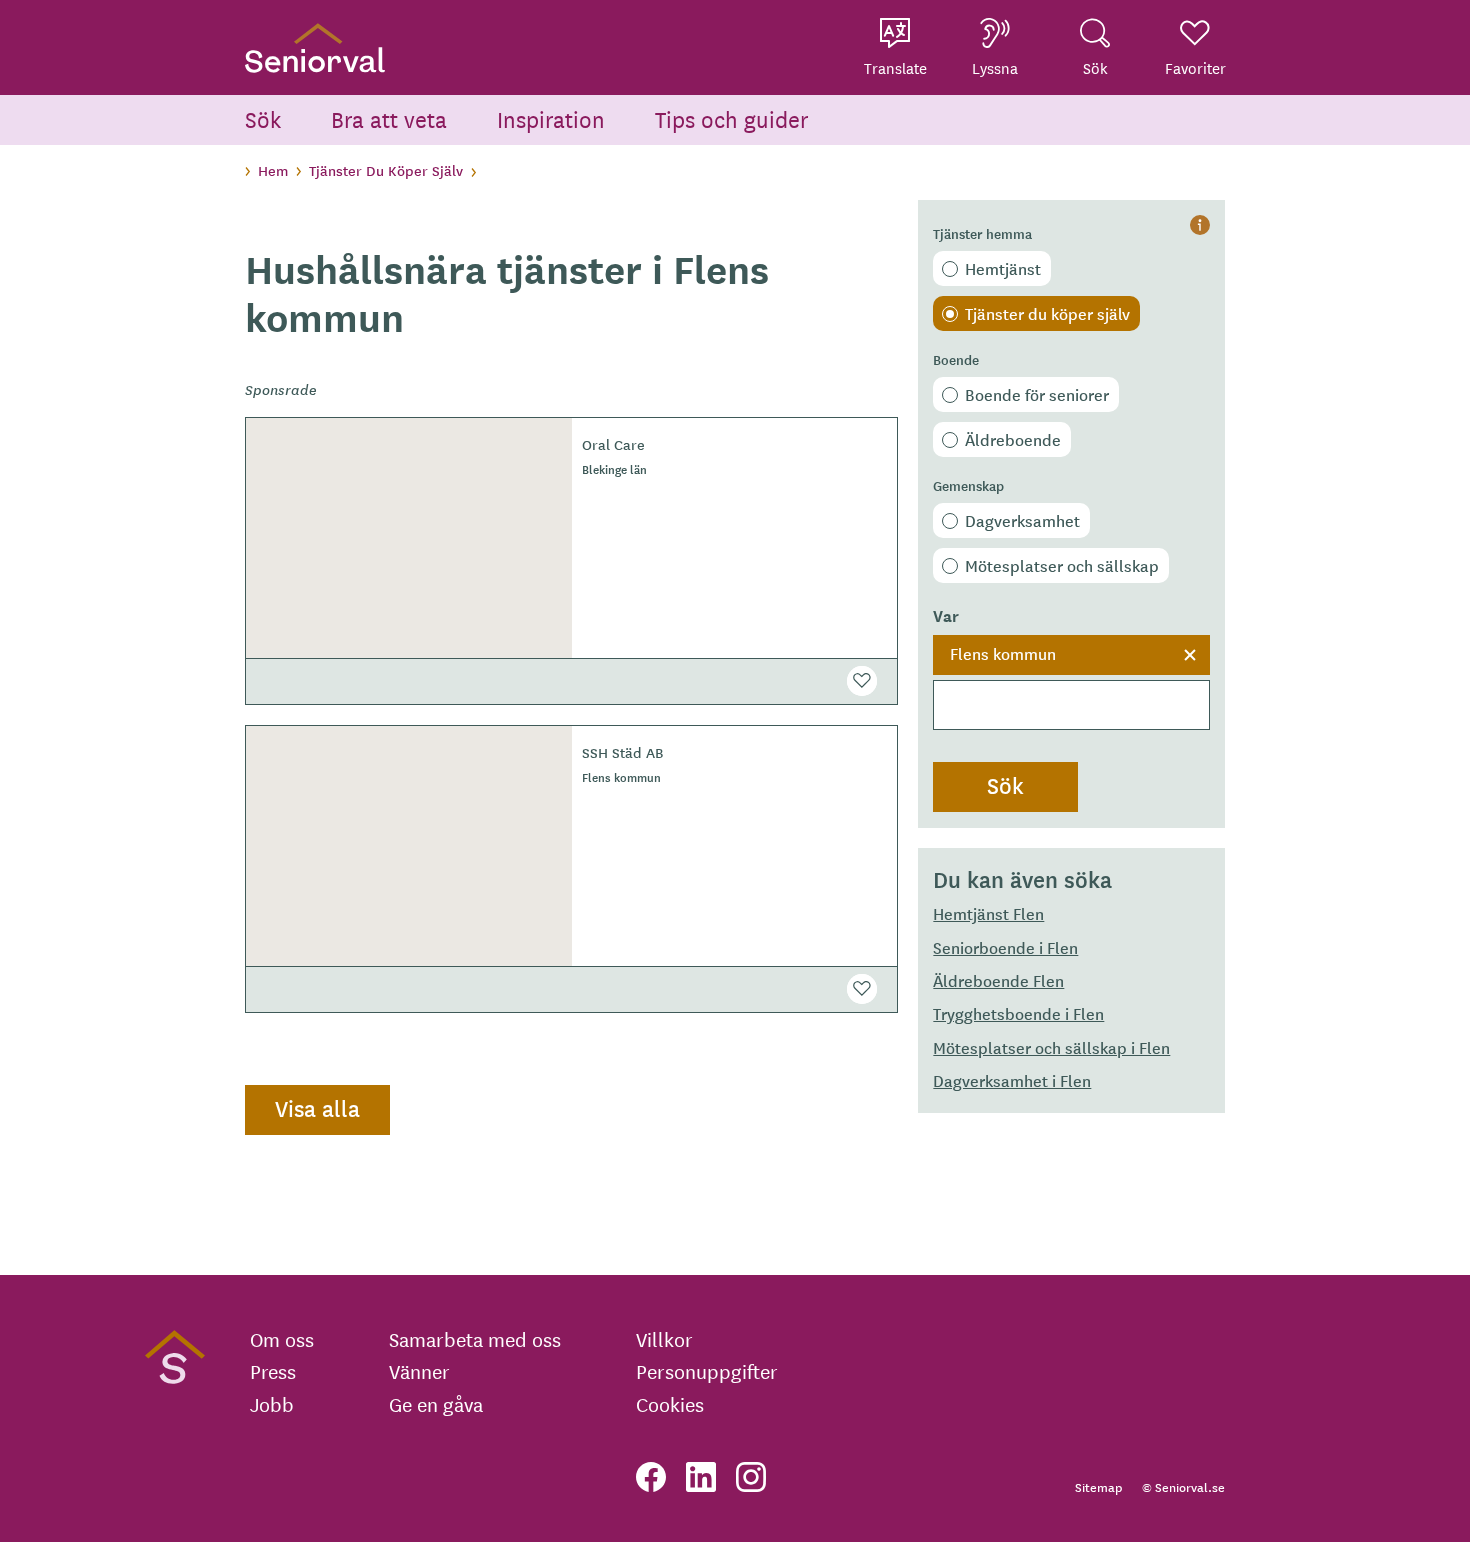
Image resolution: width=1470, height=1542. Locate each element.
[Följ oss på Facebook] (651, 1477)
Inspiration (551, 118)
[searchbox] (1071, 705)
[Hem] (315, 47)
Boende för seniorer (1037, 394)
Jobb (272, 1404)
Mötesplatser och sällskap (1062, 565)
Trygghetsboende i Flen (1018, 1013)
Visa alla (317, 1108)
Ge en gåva (436, 1404)
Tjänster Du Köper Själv (386, 170)
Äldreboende (1013, 439)
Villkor (664, 1339)
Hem (273, 170)
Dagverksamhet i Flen (1012, 1080)
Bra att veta (389, 118)
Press (273, 1371)
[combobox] (1071, 683)
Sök (263, 118)
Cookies (670, 1404)
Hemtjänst (1003, 268)
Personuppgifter (707, 1371)
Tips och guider (732, 118)
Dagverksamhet (1022, 520)
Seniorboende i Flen (1005, 947)
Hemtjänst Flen (988, 913)
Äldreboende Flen (998, 980)
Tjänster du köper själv (1047, 313)
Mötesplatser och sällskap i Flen (1051, 1047)
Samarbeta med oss (475, 1339)
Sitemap (1098, 1486)
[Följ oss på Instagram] (751, 1477)
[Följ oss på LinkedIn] (701, 1477)
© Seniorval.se (1183, 1486)
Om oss (282, 1339)
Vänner (419, 1371)
